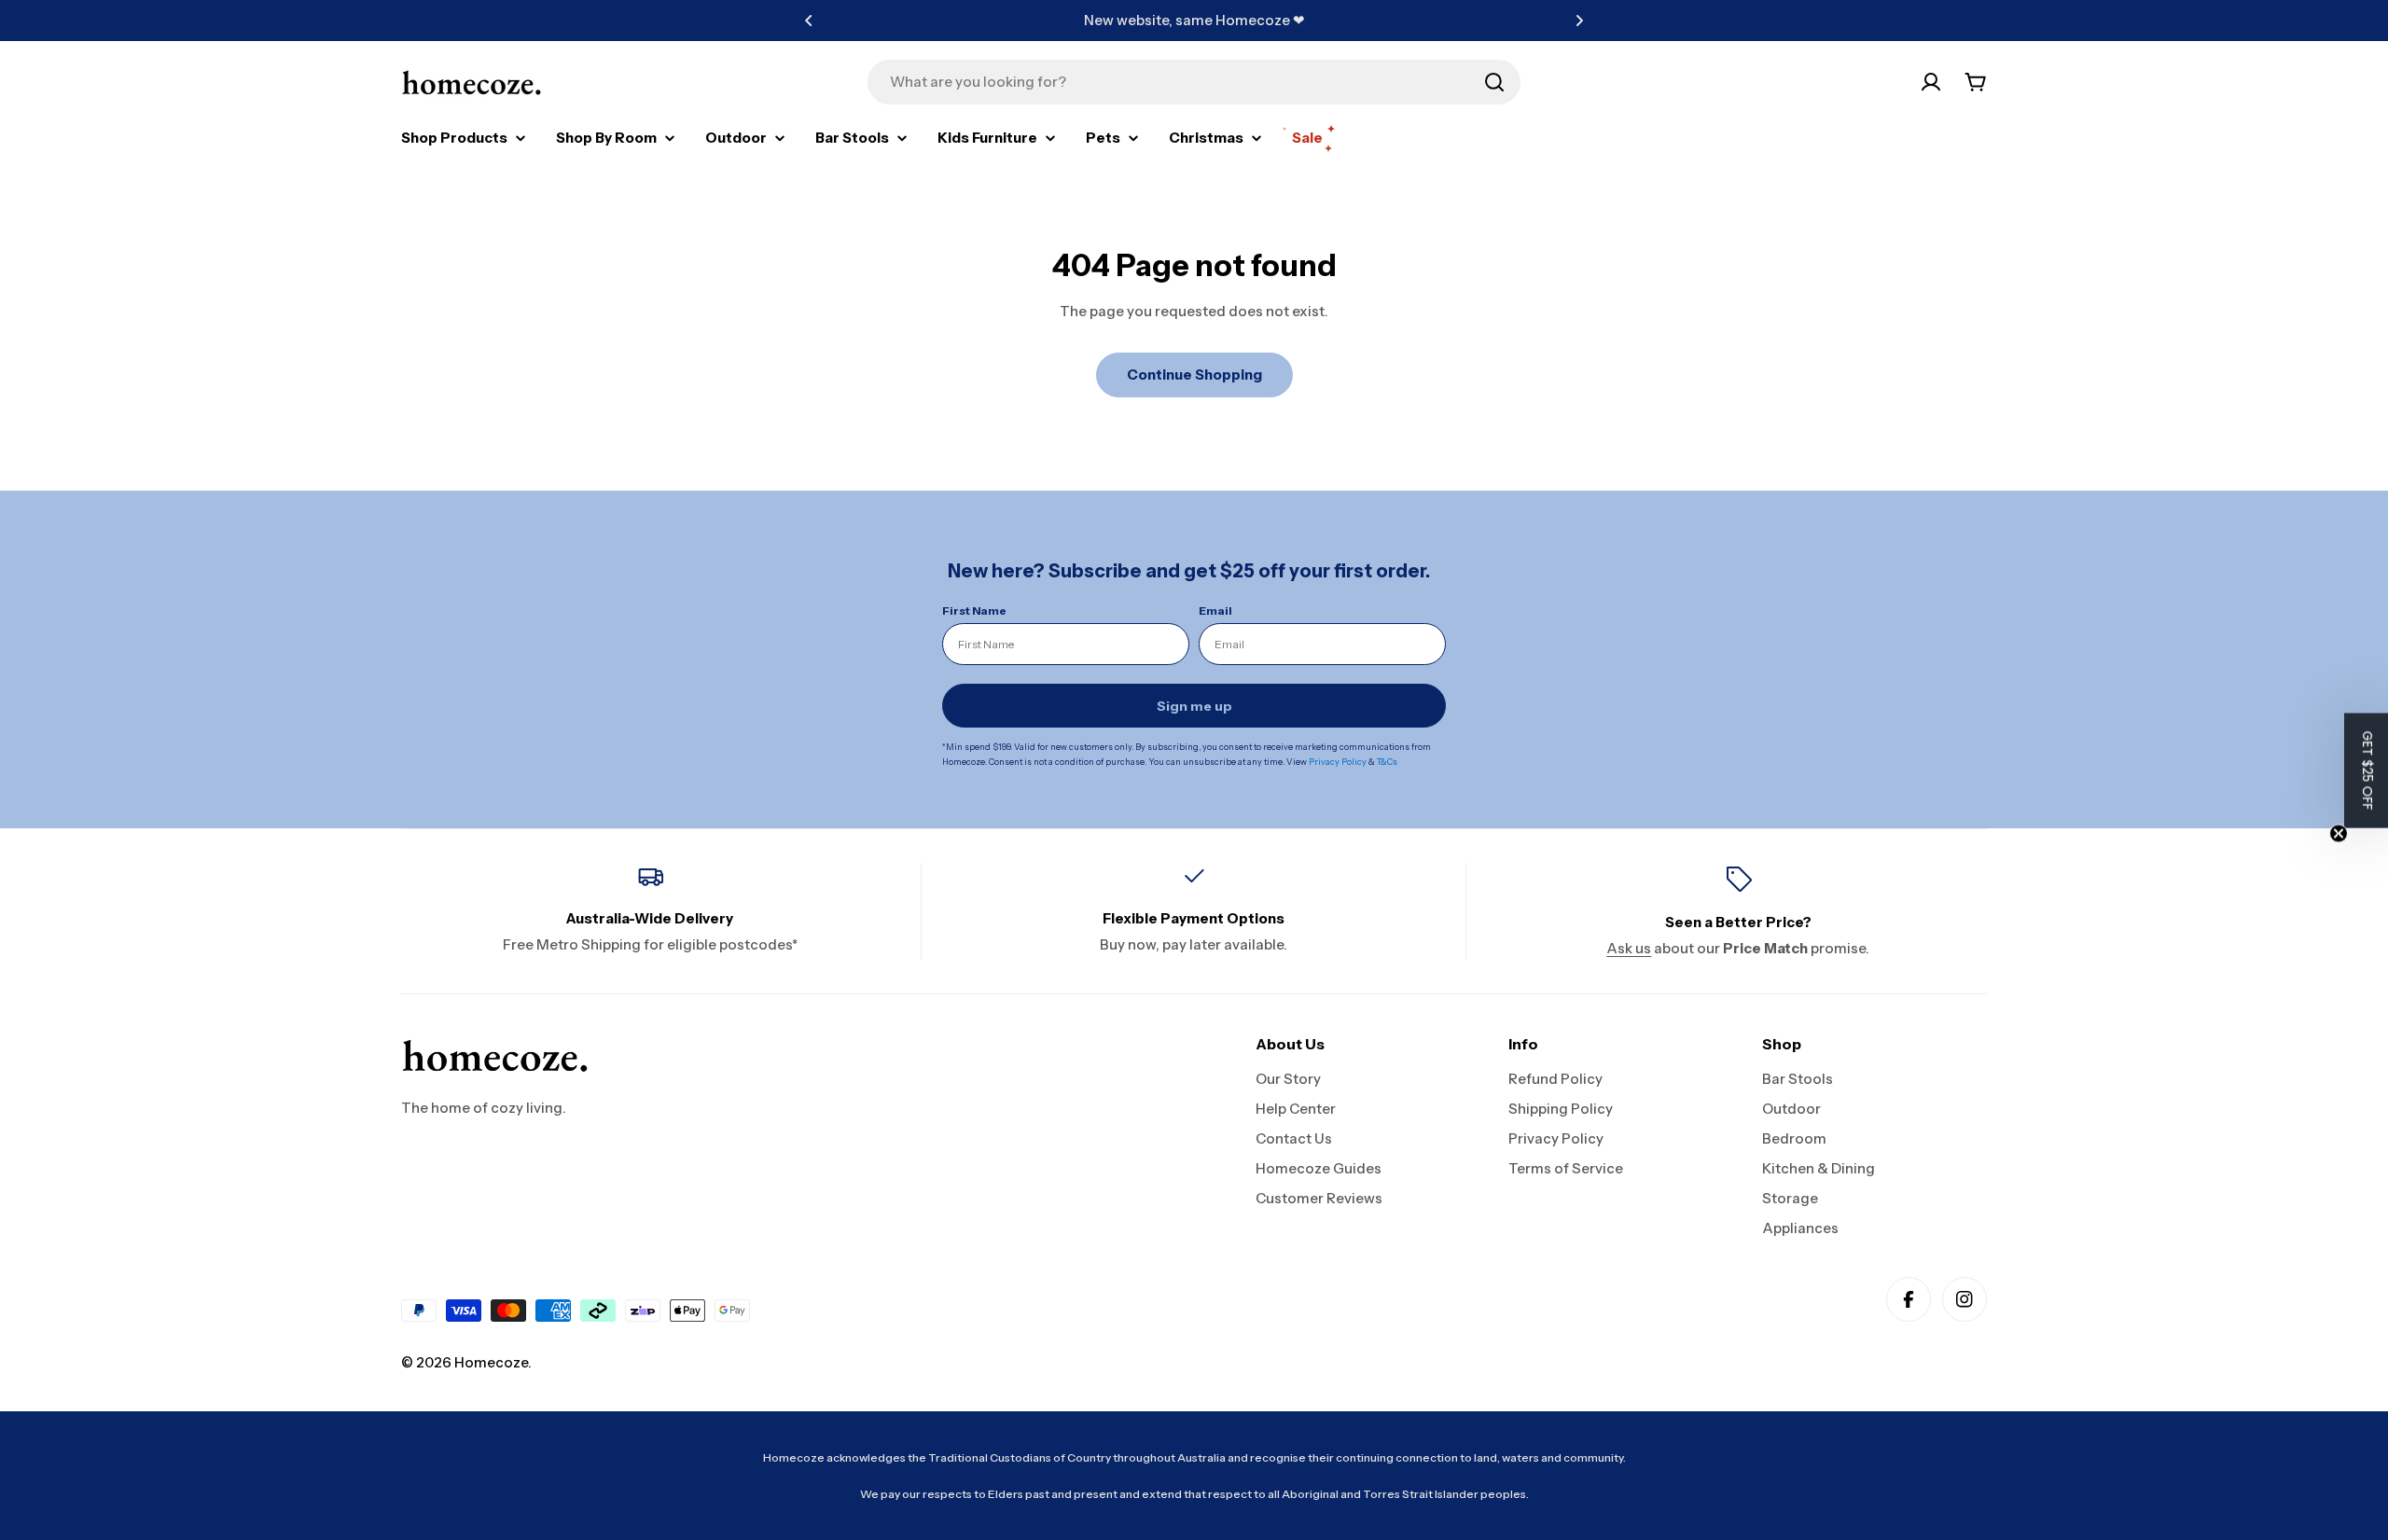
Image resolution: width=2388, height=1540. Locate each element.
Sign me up (1194, 706)
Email (1215, 610)
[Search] (1494, 82)
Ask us (1629, 948)
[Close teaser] (2339, 833)
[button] (809, 21)
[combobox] (1194, 82)
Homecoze (491, 1362)
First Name (974, 610)
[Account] (1931, 82)
